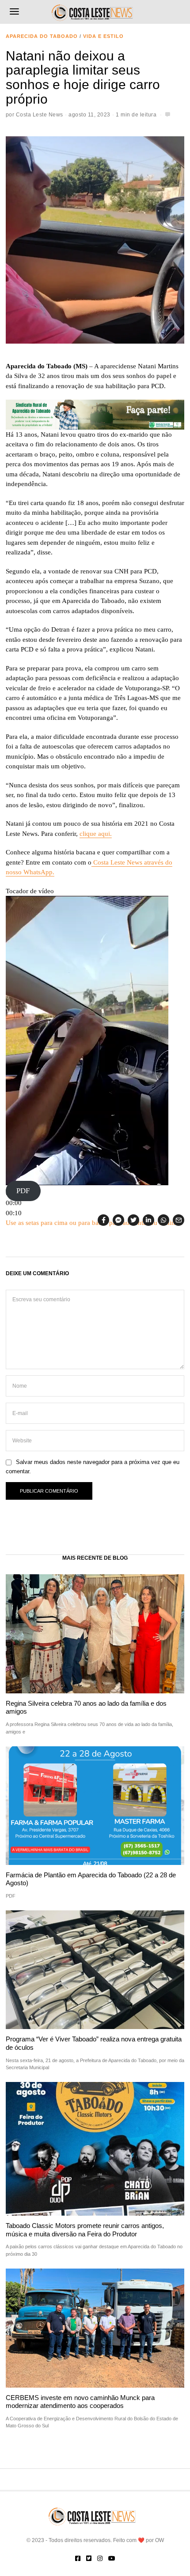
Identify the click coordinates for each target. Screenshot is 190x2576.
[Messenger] (118, 1220)
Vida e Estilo (103, 36)
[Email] (179, 1220)
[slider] (14, 1203)
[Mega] (95, 414)
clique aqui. (96, 834)
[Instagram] (100, 2558)
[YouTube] (112, 2558)
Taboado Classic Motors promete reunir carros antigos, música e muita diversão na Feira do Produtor (85, 2230)
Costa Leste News (40, 115)
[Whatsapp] (163, 1220)
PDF (23, 1191)
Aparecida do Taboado (42, 36)
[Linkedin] (148, 1220)
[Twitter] (133, 1220)
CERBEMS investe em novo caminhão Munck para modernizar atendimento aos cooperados (80, 2402)
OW (160, 2540)
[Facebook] (103, 1220)
